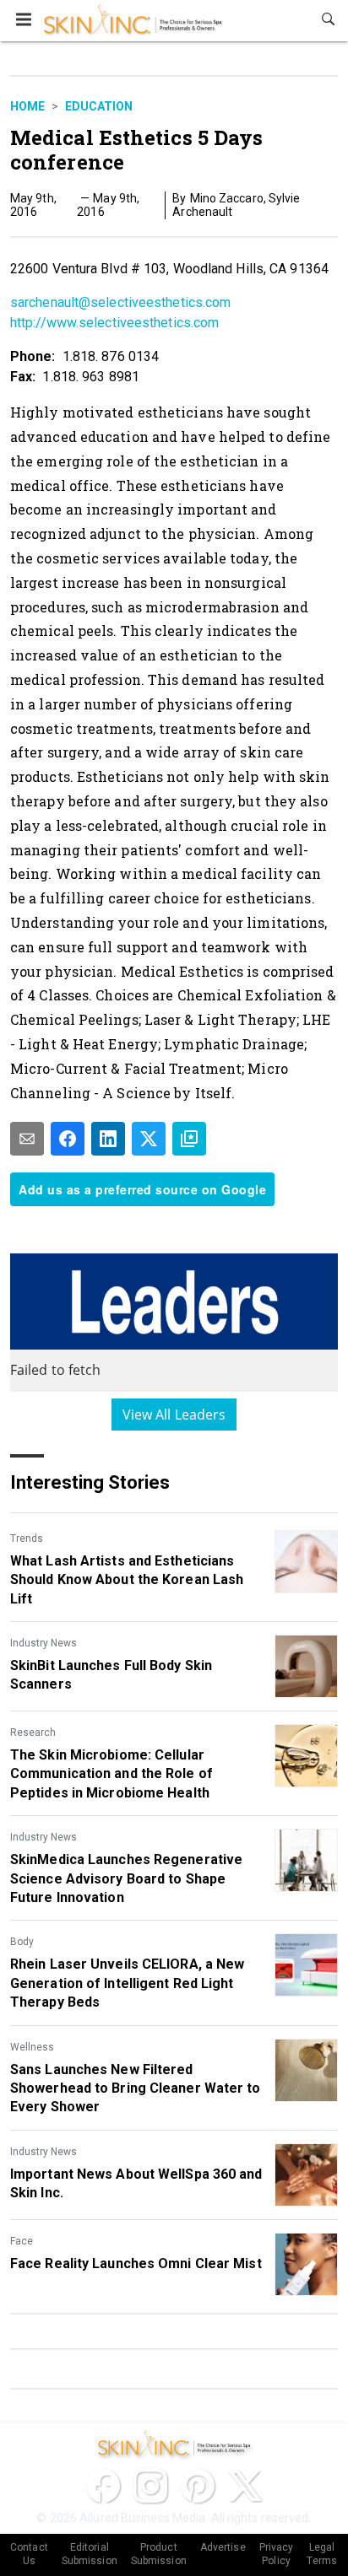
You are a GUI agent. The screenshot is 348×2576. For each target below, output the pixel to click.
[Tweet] (149, 1139)
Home (27, 106)
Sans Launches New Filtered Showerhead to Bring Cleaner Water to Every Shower (136, 2088)
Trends (27, 1539)
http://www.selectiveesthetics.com (114, 323)
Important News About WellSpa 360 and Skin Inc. (136, 2183)
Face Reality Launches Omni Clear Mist (136, 2263)
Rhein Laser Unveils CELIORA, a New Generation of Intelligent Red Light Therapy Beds (127, 1983)
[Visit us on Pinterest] (198, 2486)
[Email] (27, 1139)
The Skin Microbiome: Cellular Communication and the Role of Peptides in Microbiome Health (111, 1774)
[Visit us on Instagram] (150, 2486)
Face (22, 2241)
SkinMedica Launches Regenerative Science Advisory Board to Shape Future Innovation (126, 1878)
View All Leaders (174, 1415)
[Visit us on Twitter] (245, 2486)
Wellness (32, 2047)
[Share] (68, 1139)
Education (99, 106)
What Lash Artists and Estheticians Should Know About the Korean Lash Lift (127, 1580)
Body (22, 1942)
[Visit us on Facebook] (103, 2486)
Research (33, 1733)
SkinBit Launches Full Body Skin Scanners (111, 1675)
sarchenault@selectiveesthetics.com (120, 302)
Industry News (43, 1643)
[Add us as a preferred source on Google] (189, 1139)
